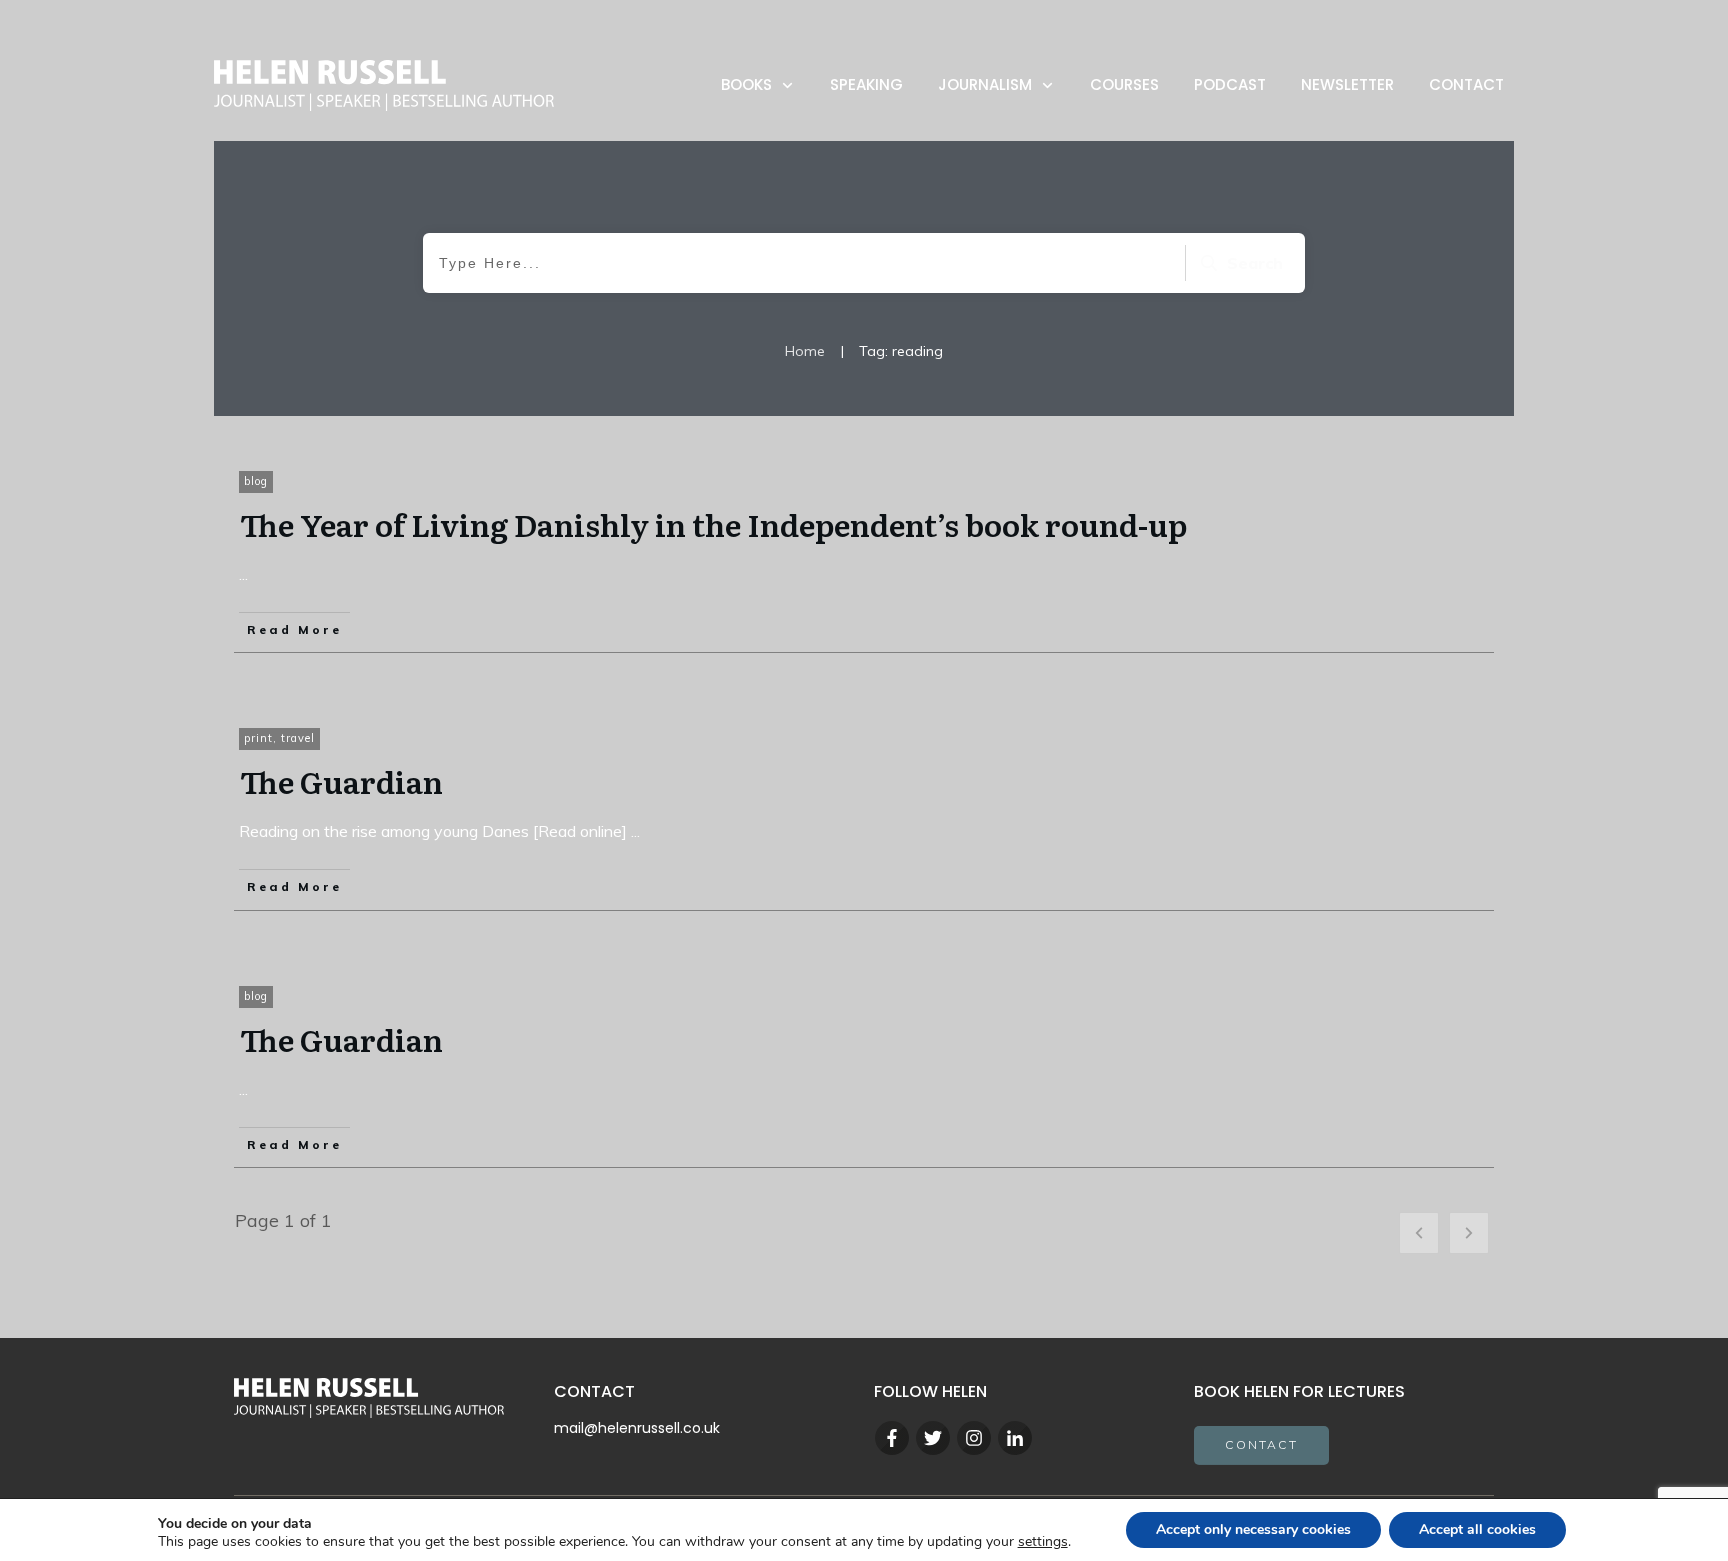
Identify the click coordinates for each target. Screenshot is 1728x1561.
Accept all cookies (1477, 1529)
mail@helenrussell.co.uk (637, 1428)
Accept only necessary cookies (1253, 1529)
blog (256, 481)
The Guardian (341, 781)
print (258, 738)
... (243, 574)
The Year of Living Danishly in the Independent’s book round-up (713, 524)
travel (298, 738)
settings (1043, 1542)
